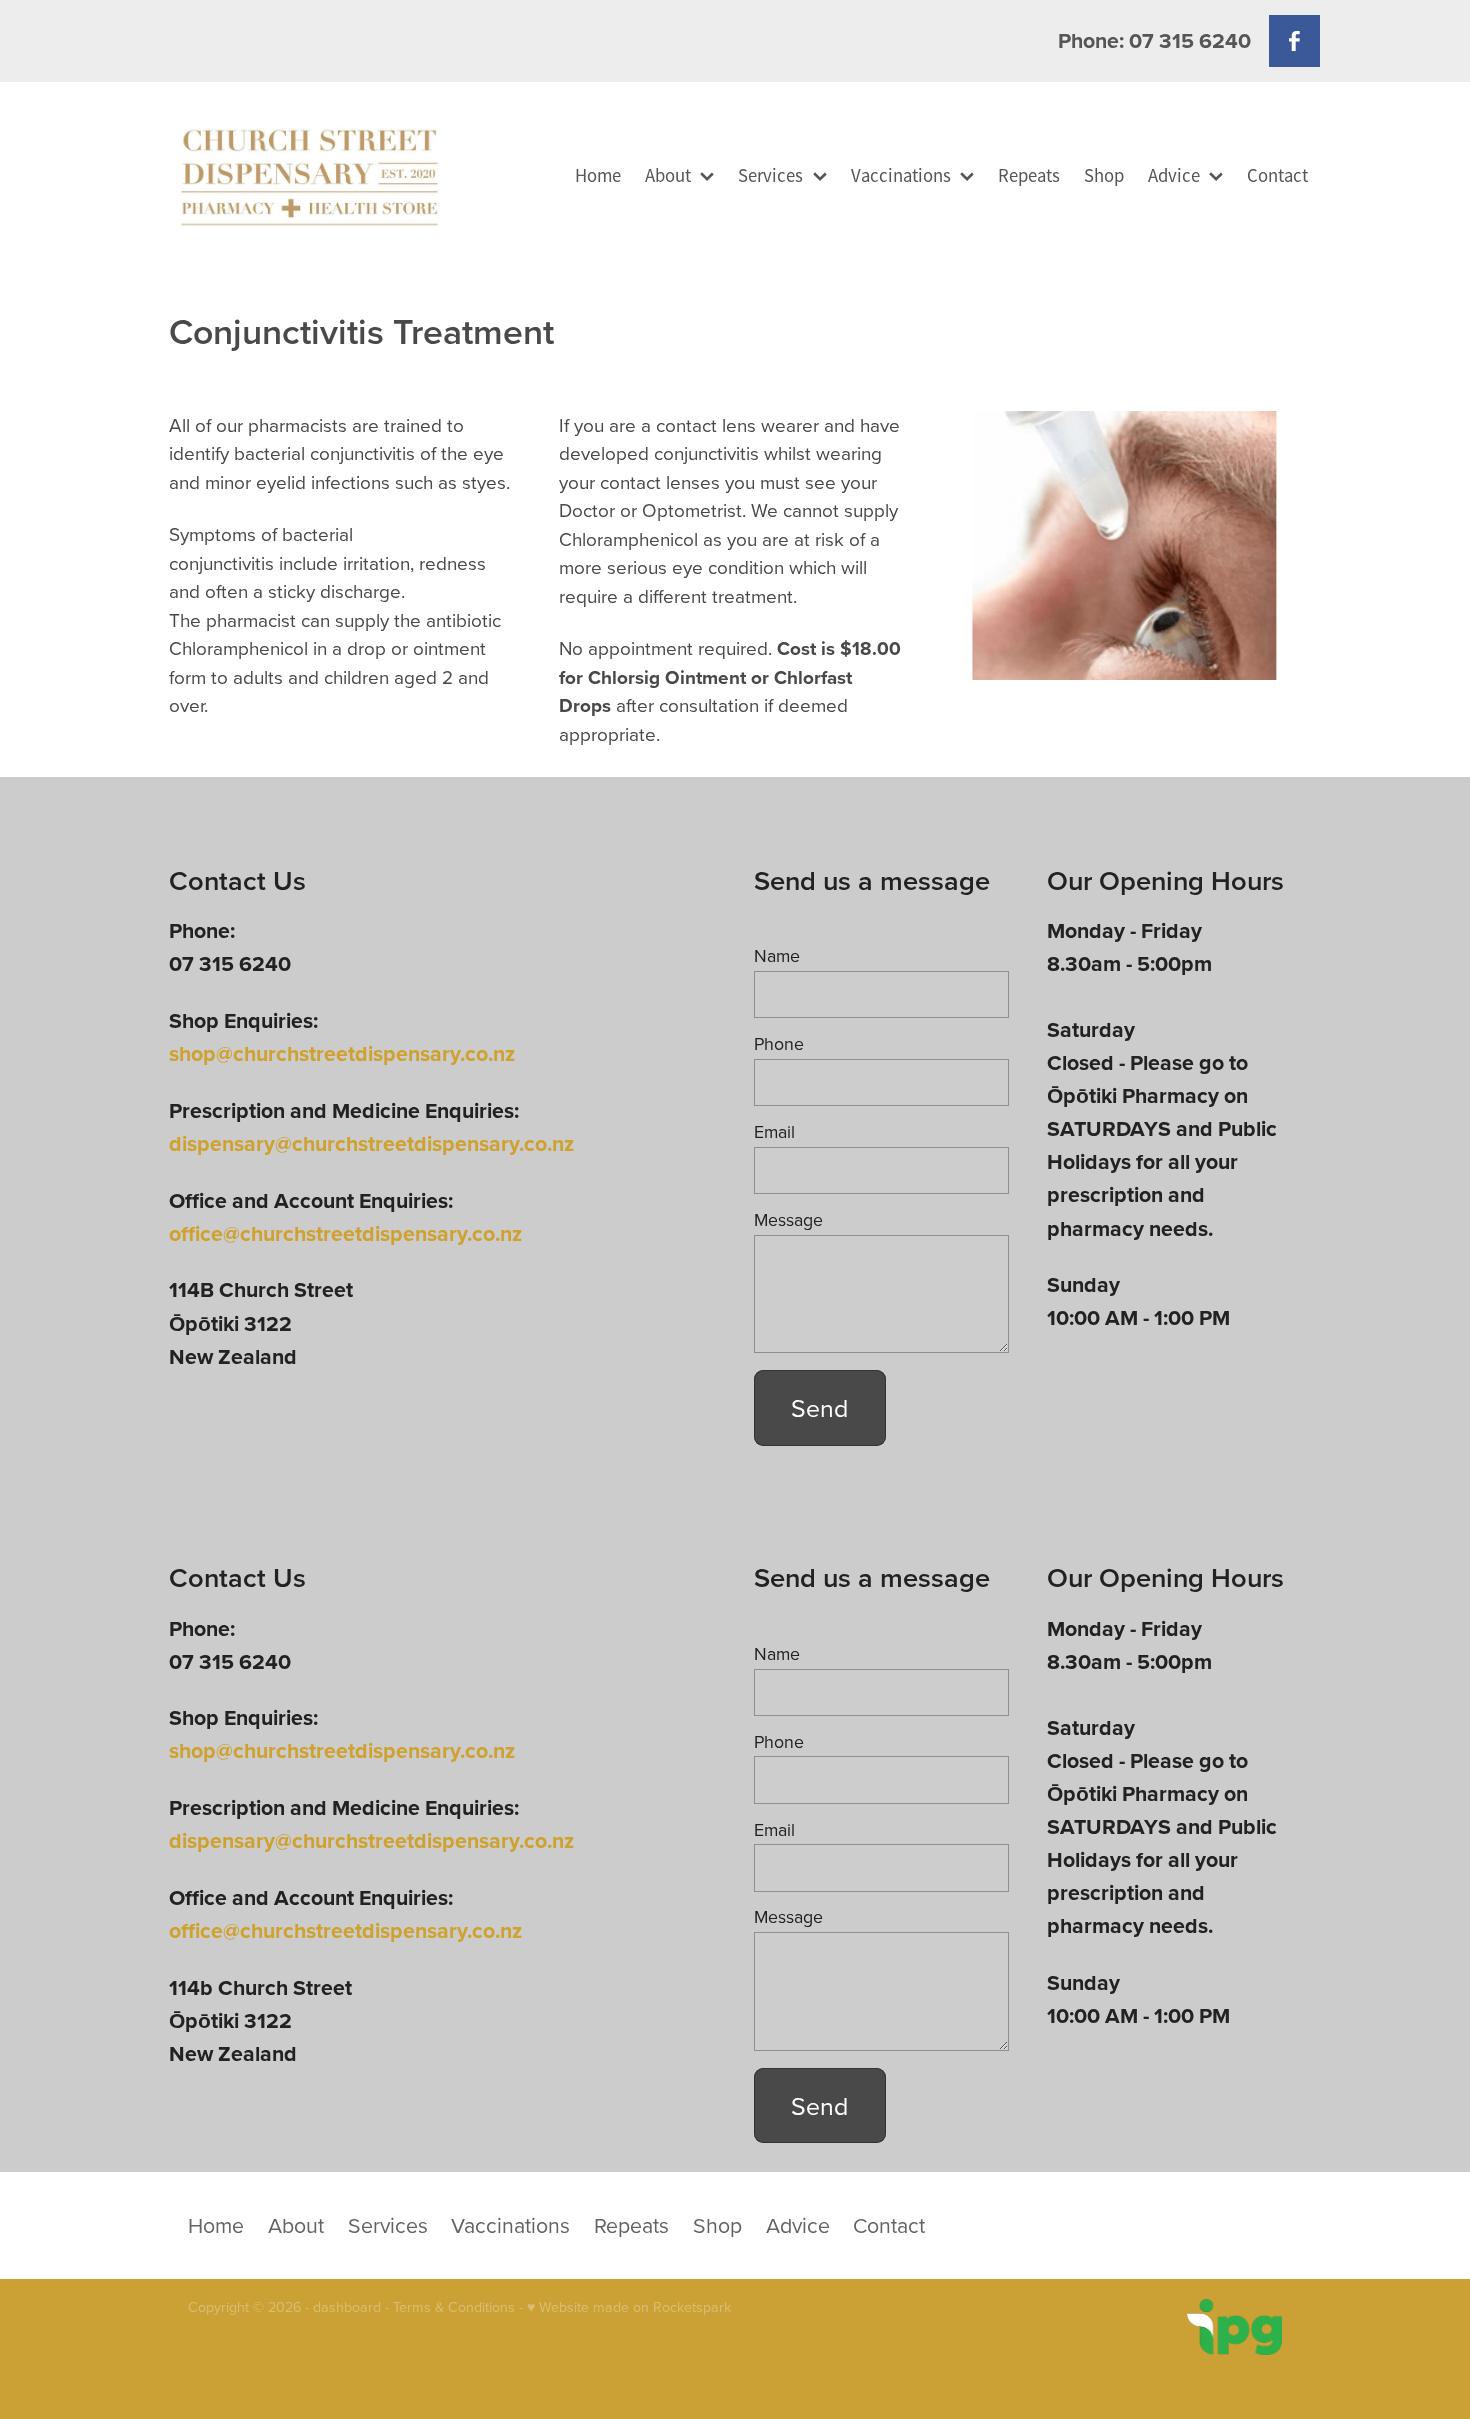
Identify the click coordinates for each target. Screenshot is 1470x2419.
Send (819, 1407)
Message (788, 1220)
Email (774, 1132)
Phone (779, 1044)
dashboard (347, 2307)
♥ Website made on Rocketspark (629, 2307)
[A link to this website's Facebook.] (1294, 40)
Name (777, 956)
